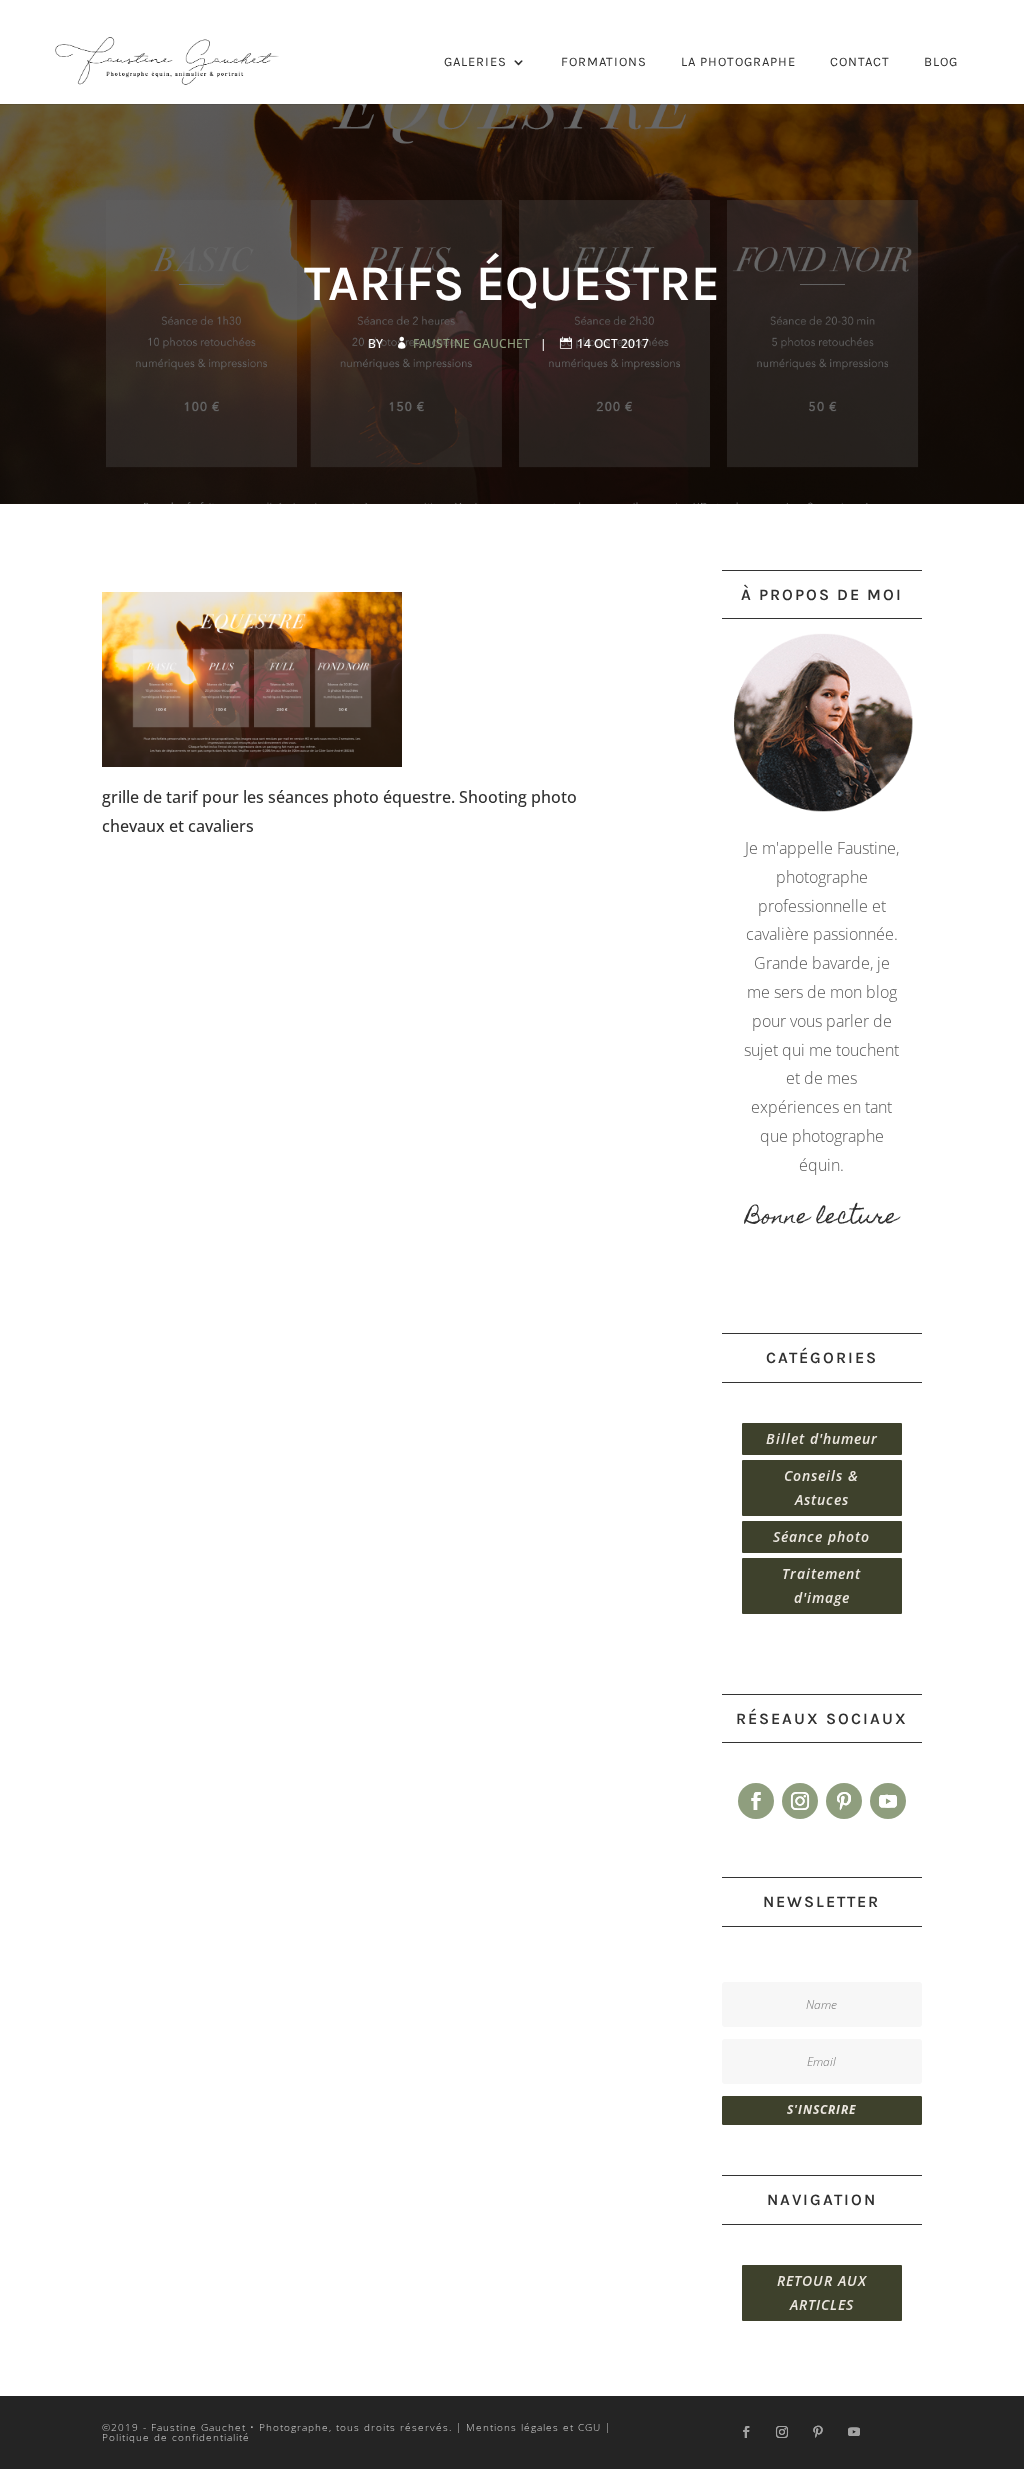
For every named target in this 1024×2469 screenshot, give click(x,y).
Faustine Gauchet (473, 343)
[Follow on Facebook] (756, 1801)
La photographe (738, 62)
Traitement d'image (821, 1585)
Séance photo (821, 1536)
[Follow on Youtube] (888, 1801)
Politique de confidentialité (176, 2437)
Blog (941, 62)
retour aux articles (822, 2292)
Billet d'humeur (822, 1438)
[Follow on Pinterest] (844, 1801)
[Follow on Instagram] (800, 1801)
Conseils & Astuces (821, 1487)
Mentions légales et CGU (533, 2427)
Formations (604, 62)
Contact (860, 62)
